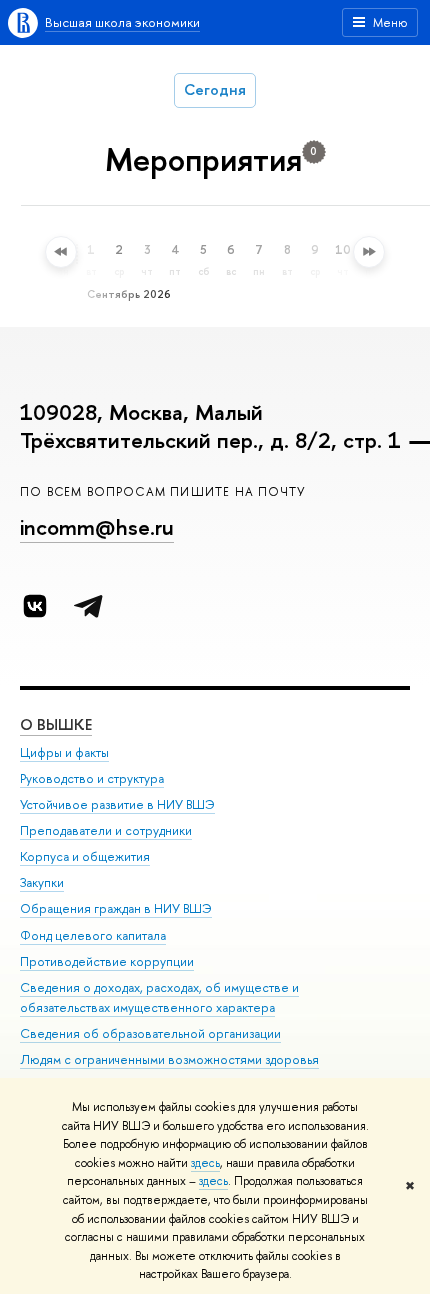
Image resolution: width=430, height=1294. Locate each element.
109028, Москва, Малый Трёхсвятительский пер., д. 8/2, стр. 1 (210, 426)
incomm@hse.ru (97, 527)
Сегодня (215, 89)
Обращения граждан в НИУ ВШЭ (116, 908)
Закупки (42, 882)
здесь (205, 1163)
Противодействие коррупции (107, 961)
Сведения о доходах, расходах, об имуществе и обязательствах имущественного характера (159, 997)
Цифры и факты (64, 752)
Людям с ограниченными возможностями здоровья (169, 1059)
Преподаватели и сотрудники (106, 830)
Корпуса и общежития (85, 856)
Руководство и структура (92, 778)
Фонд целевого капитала (93, 935)
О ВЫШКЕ (56, 724)
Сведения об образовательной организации (150, 1033)
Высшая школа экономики (122, 22)
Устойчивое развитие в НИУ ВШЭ (117, 804)
